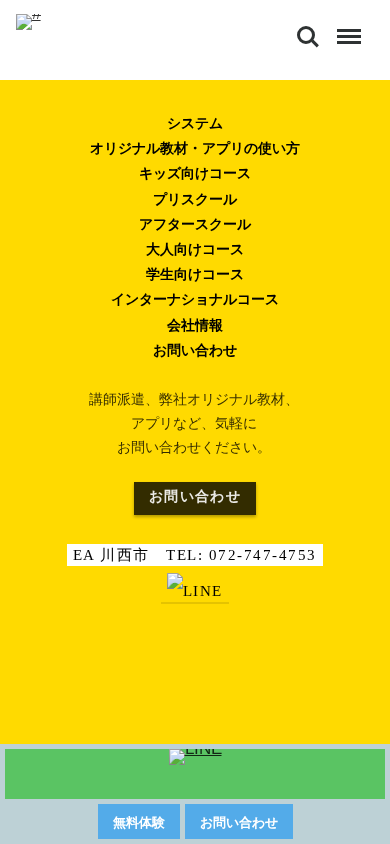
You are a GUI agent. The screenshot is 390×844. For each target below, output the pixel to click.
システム (195, 123)
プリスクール (195, 199)
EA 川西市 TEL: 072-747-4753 (195, 555)
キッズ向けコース (195, 173)
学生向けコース (195, 274)
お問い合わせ (195, 350)
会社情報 (195, 325)
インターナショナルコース (195, 299)
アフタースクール (195, 224)
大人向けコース (195, 249)
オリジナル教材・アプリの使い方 (195, 148)
